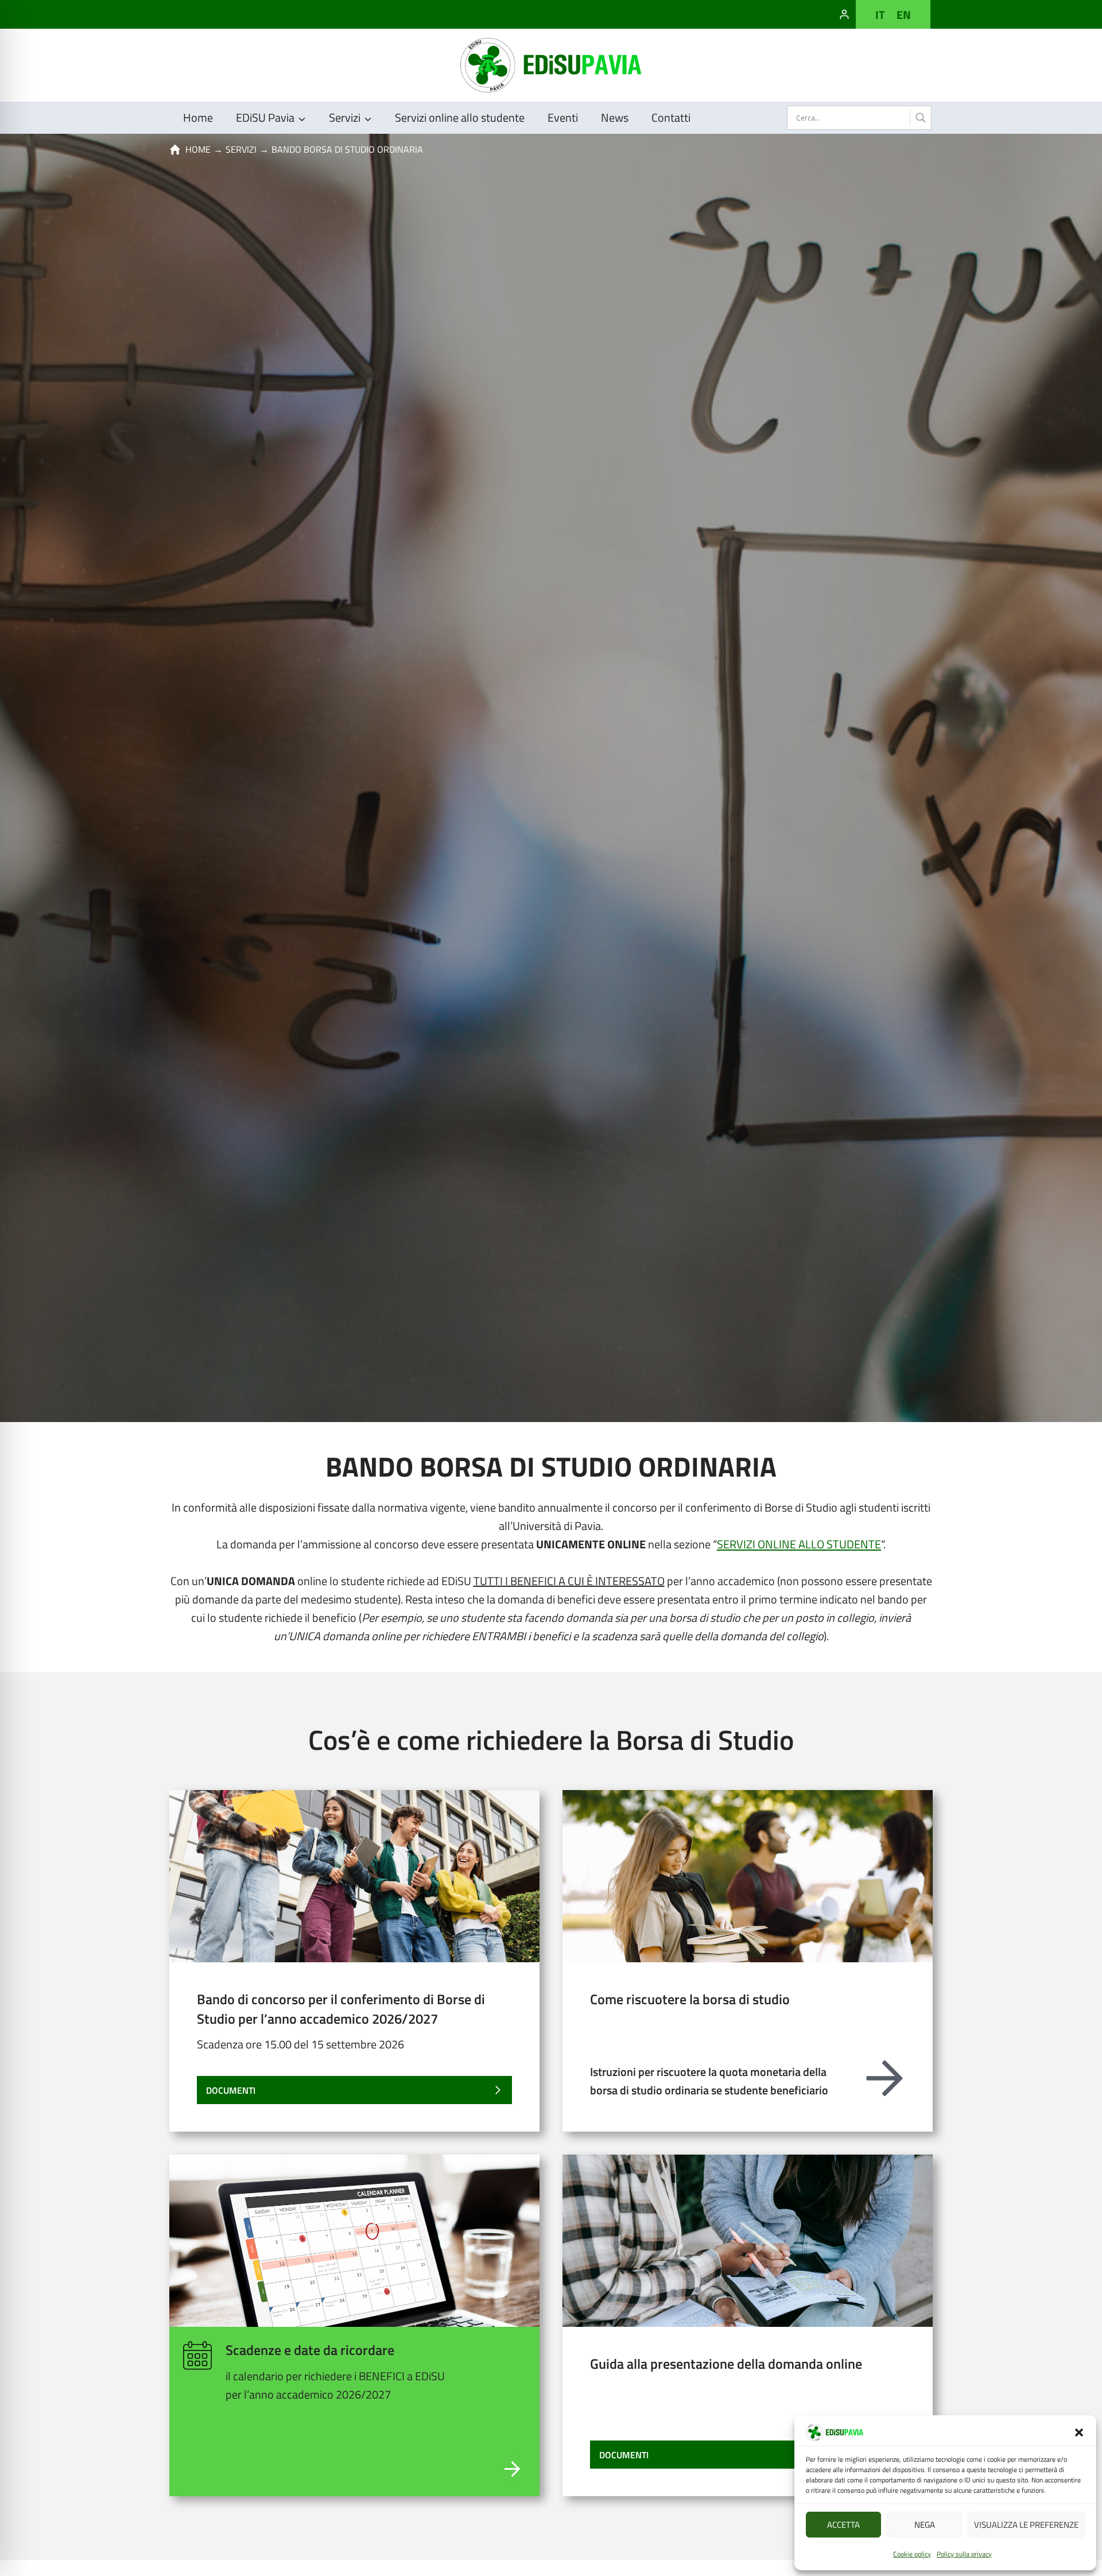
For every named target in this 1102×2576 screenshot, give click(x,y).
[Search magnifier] (920, 118)
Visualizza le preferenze (1026, 2525)
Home (198, 117)
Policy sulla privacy (964, 2554)
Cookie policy (912, 2554)
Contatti (671, 117)
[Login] (844, 14)
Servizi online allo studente (460, 117)
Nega (925, 2525)
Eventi (563, 117)
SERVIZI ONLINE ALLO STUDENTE (799, 1544)
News (615, 117)
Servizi (241, 149)
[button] (1079, 2432)
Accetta (843, 2525)
